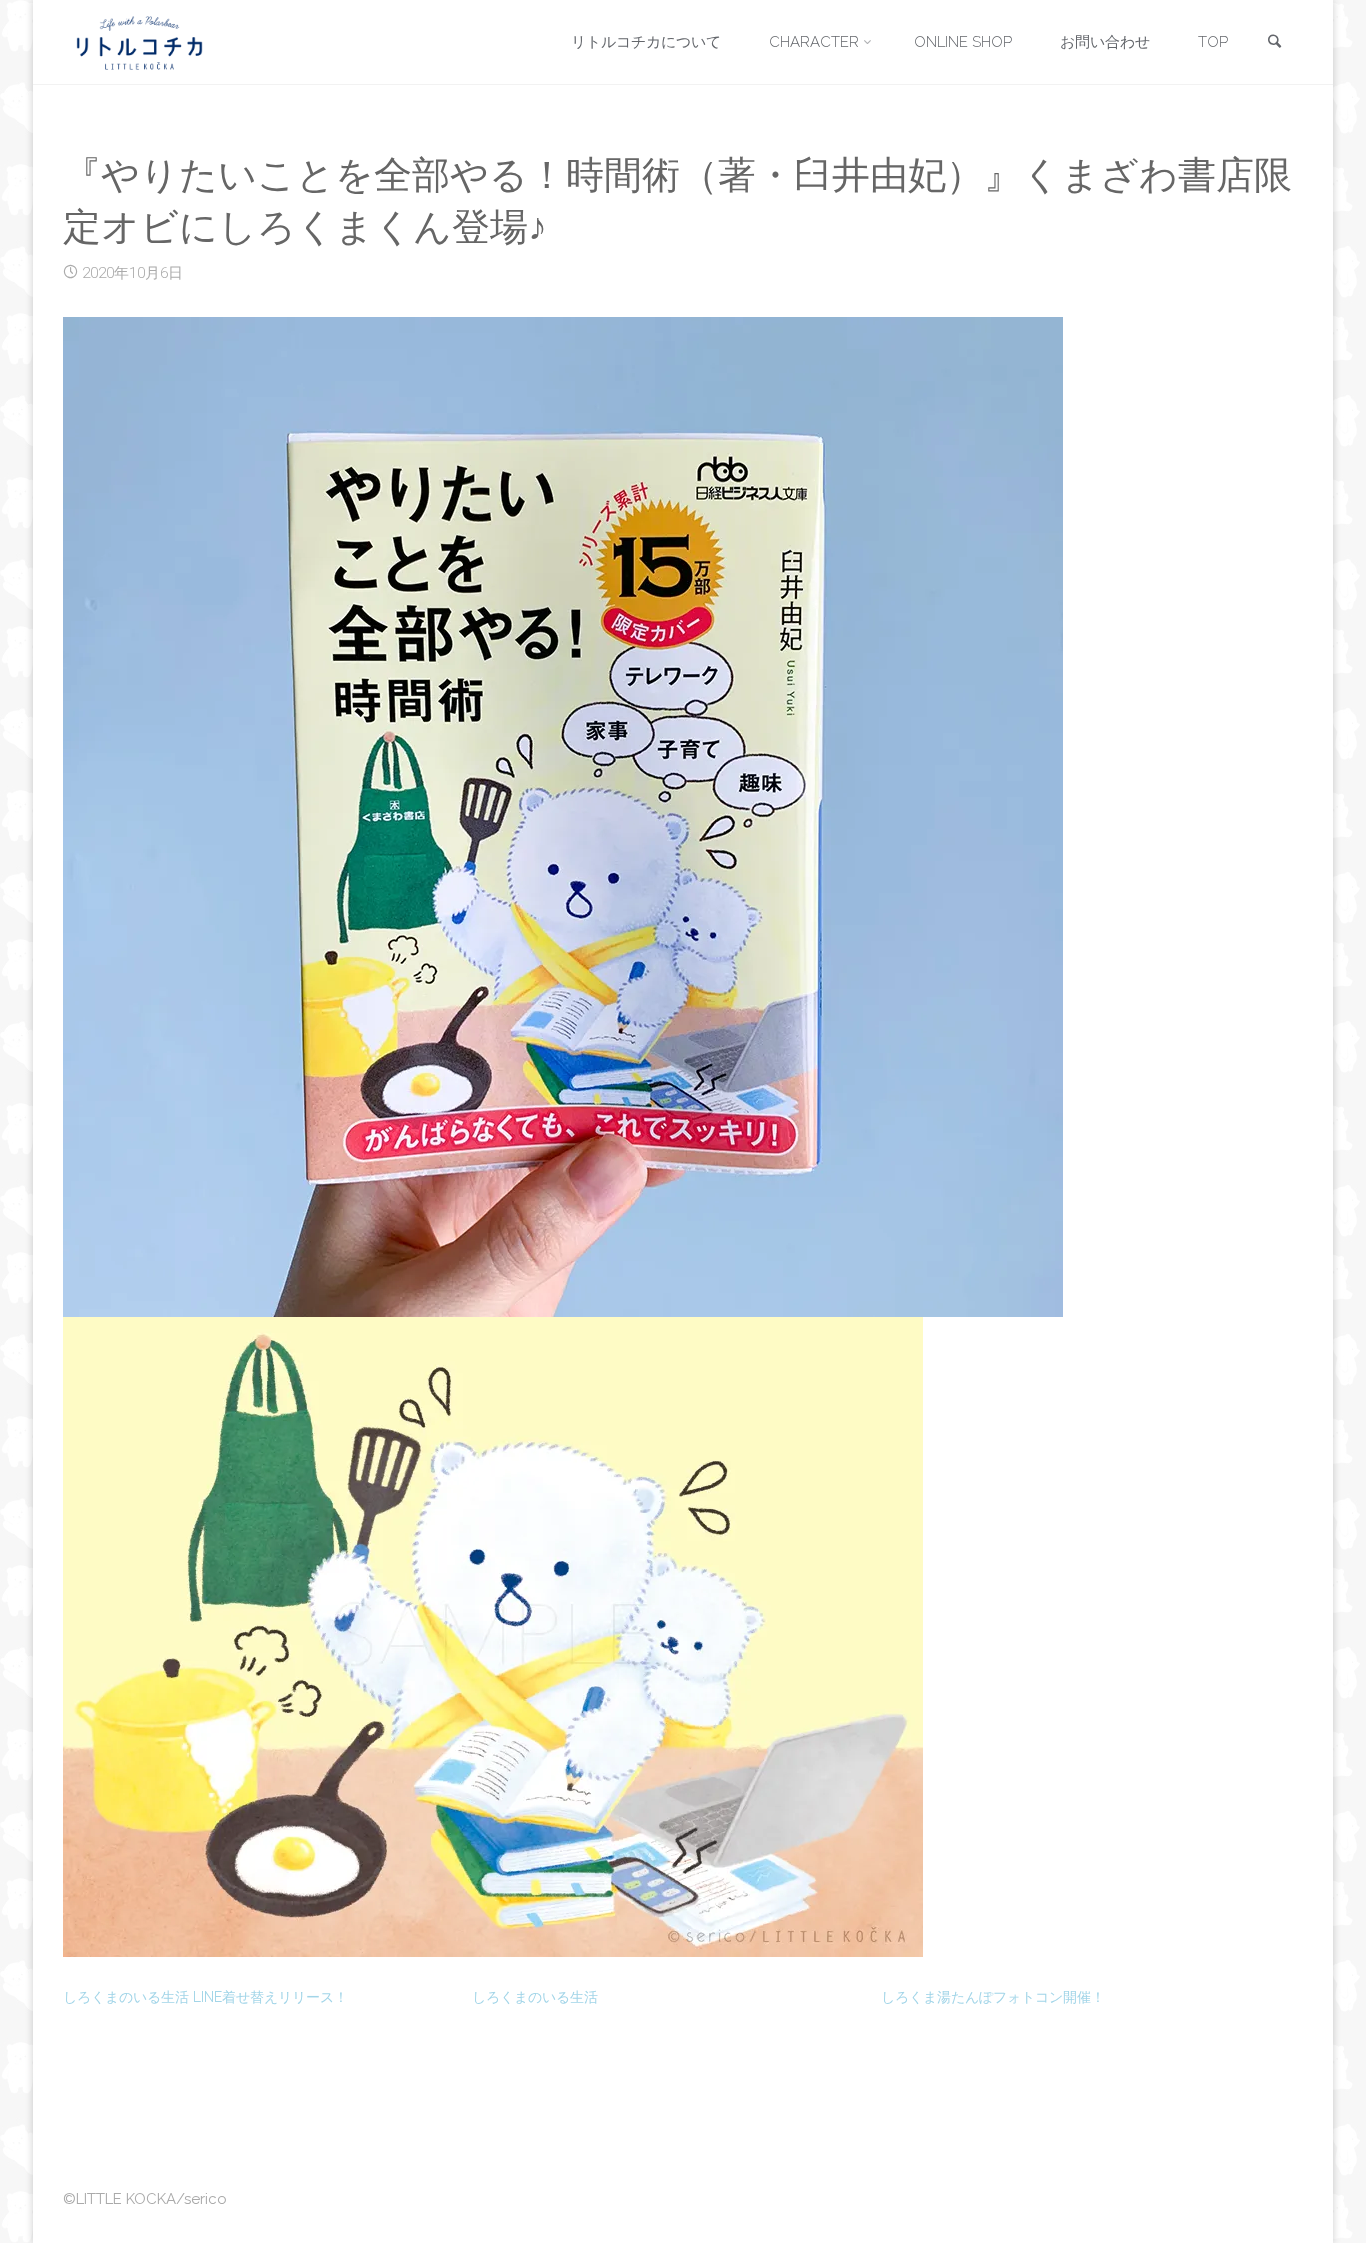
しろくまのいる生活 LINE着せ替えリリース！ (205, 1997)
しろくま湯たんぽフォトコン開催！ (993, 1997)
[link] (1274, 43)
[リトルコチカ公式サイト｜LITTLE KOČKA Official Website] (139, 42)
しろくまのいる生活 (535, 1997)
